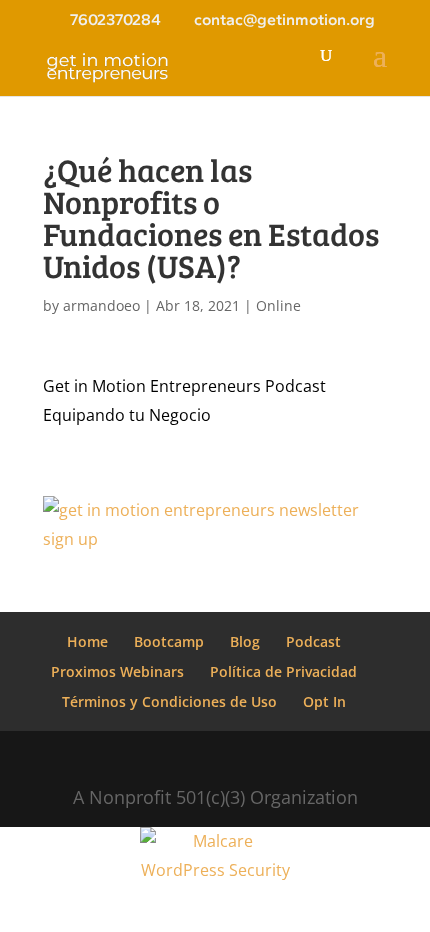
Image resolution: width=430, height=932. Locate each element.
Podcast (313, 641)
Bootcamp (169, 641)
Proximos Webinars (117, 671)
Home (87, 641)
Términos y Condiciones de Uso (169, 701)
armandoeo (101, 305)
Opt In (324, 701)
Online (278, 305)
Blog (245, 641)
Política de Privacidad (283, 671)
